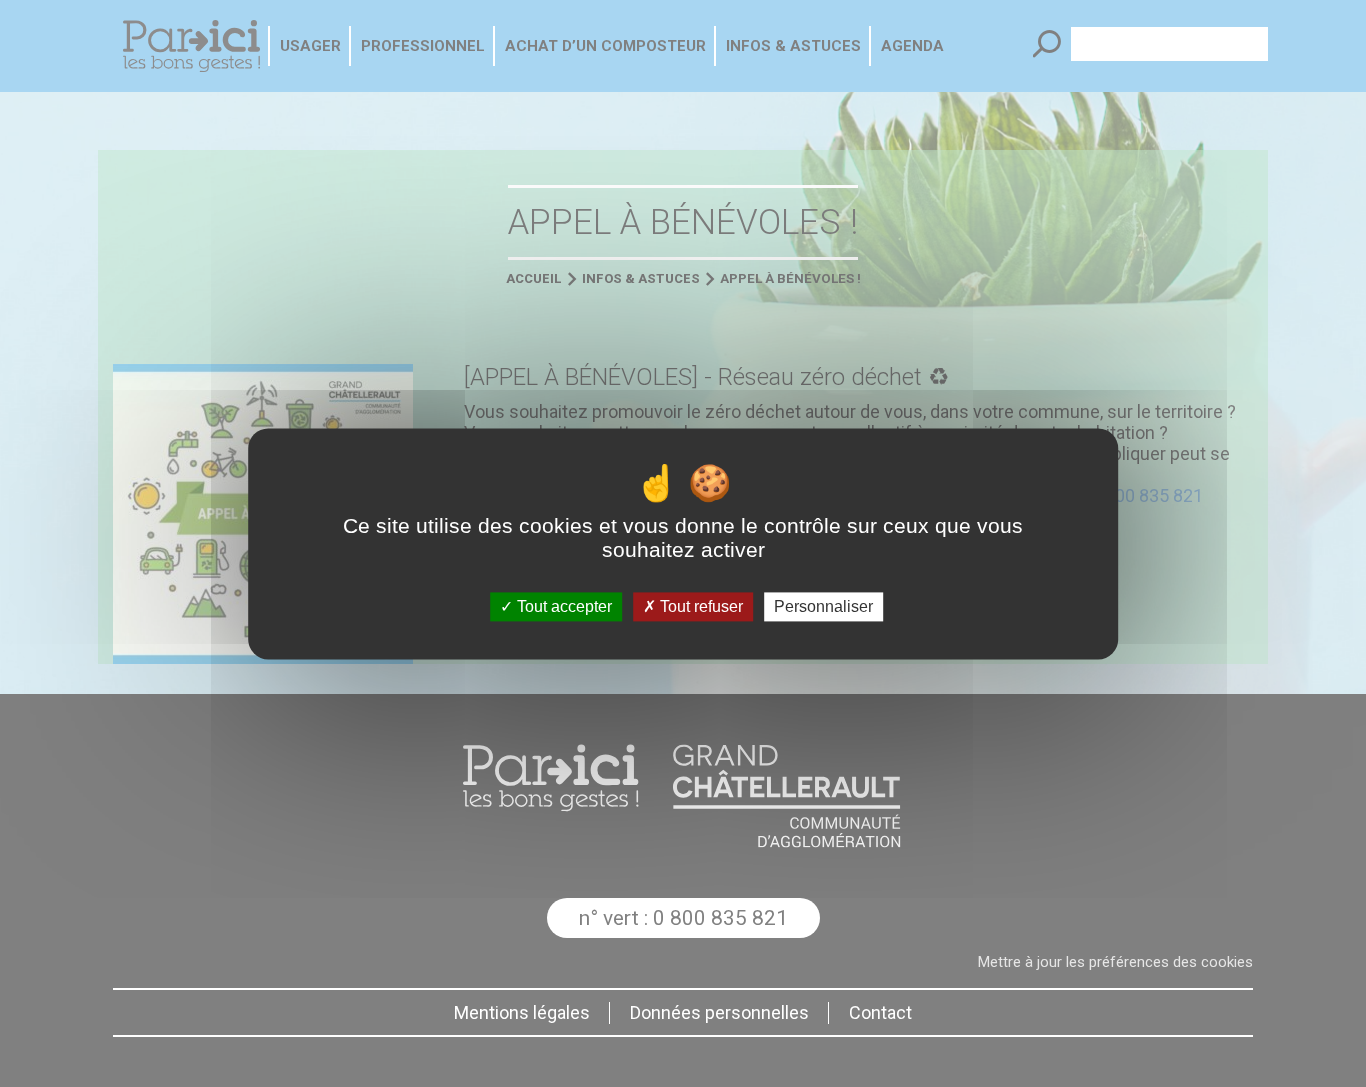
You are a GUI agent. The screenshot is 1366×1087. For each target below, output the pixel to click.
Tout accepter (562, 606)
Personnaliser (823, 606)
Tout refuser (699, 606)
